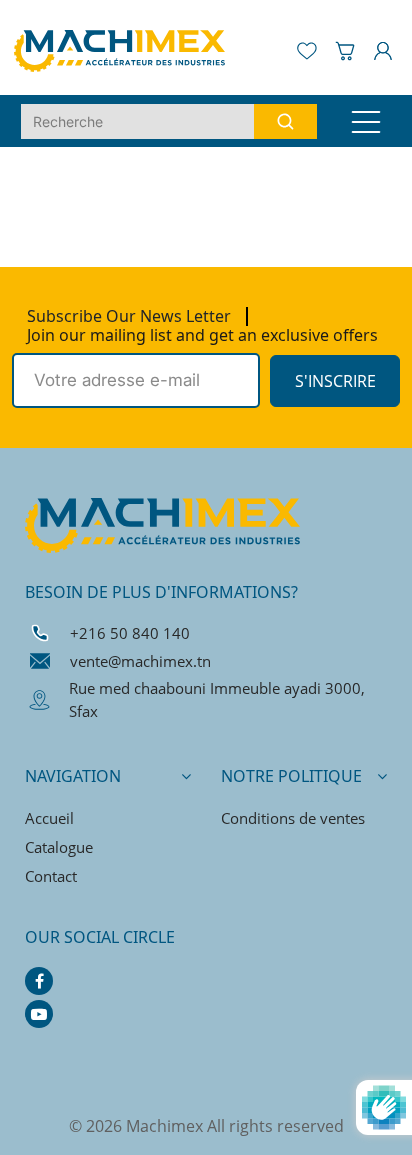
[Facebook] (39, 981)
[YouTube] (39, 1014)
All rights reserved (275, 1126)
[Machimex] (127, 49)
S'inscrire (335, 381)
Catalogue (59, 847)
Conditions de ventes (293, 818)
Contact (51, 876)
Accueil (49, 818)
